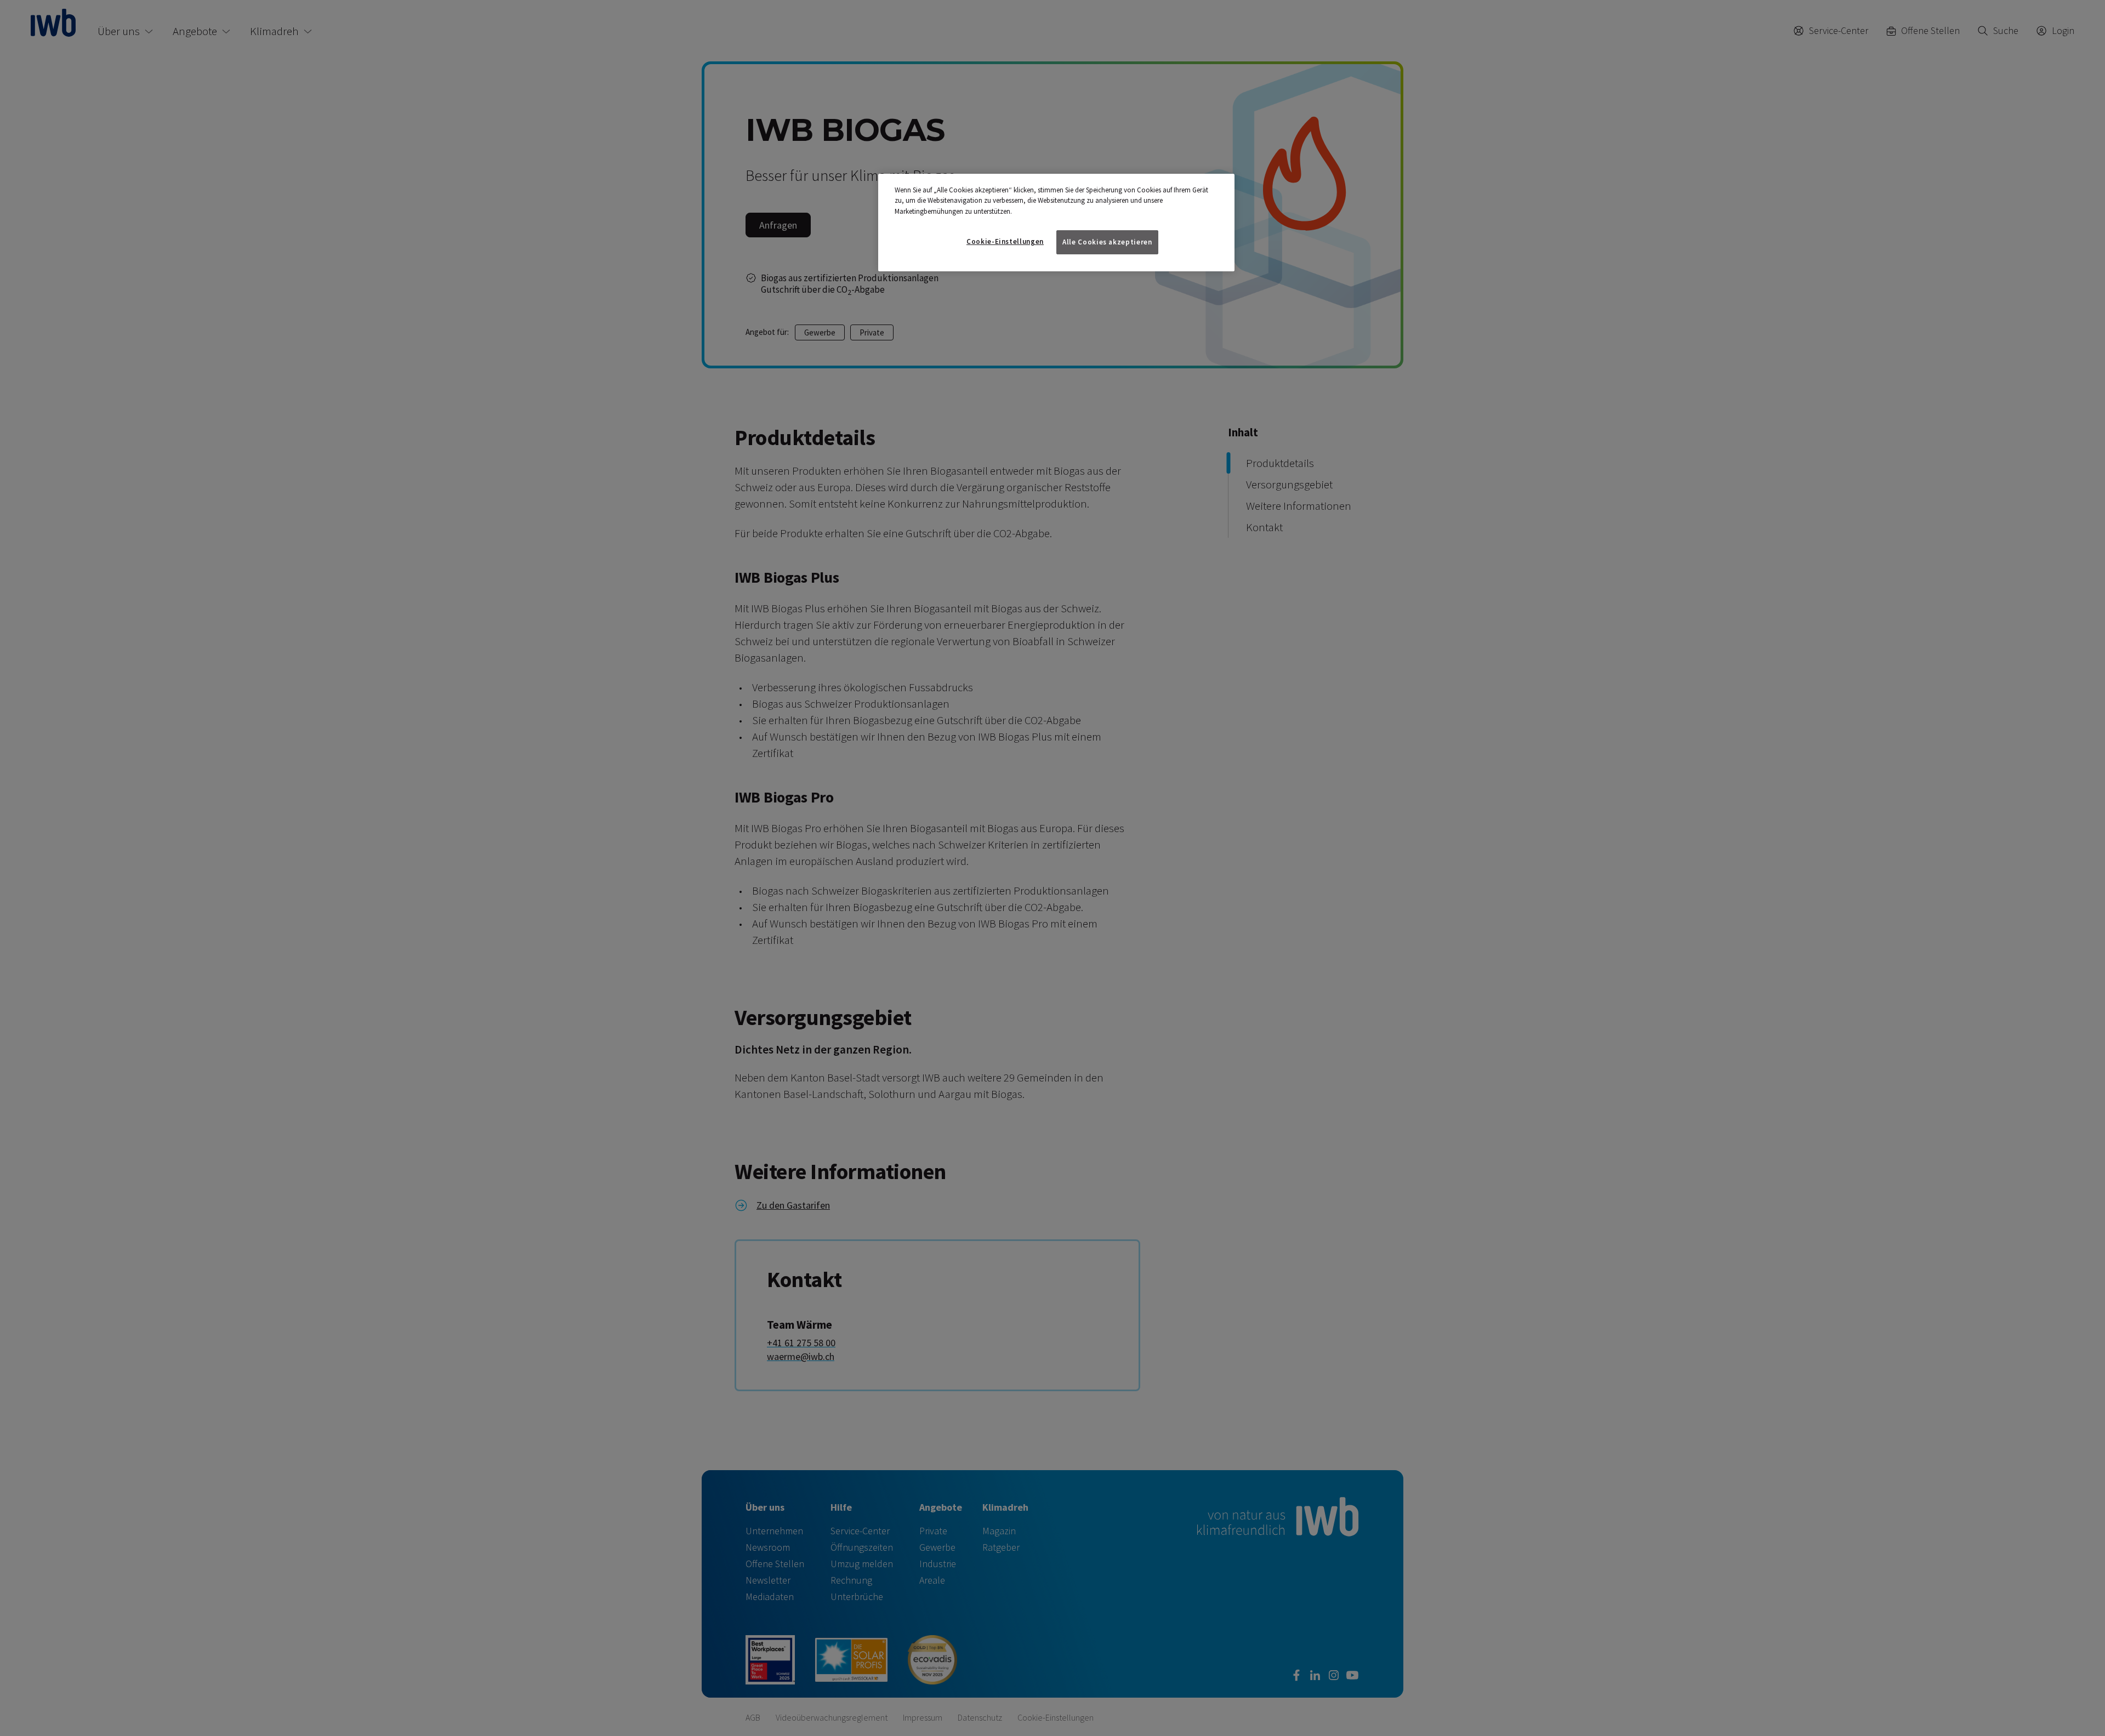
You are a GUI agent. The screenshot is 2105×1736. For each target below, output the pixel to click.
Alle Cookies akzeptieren (1107, 242)
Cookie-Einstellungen (1005, 241)
